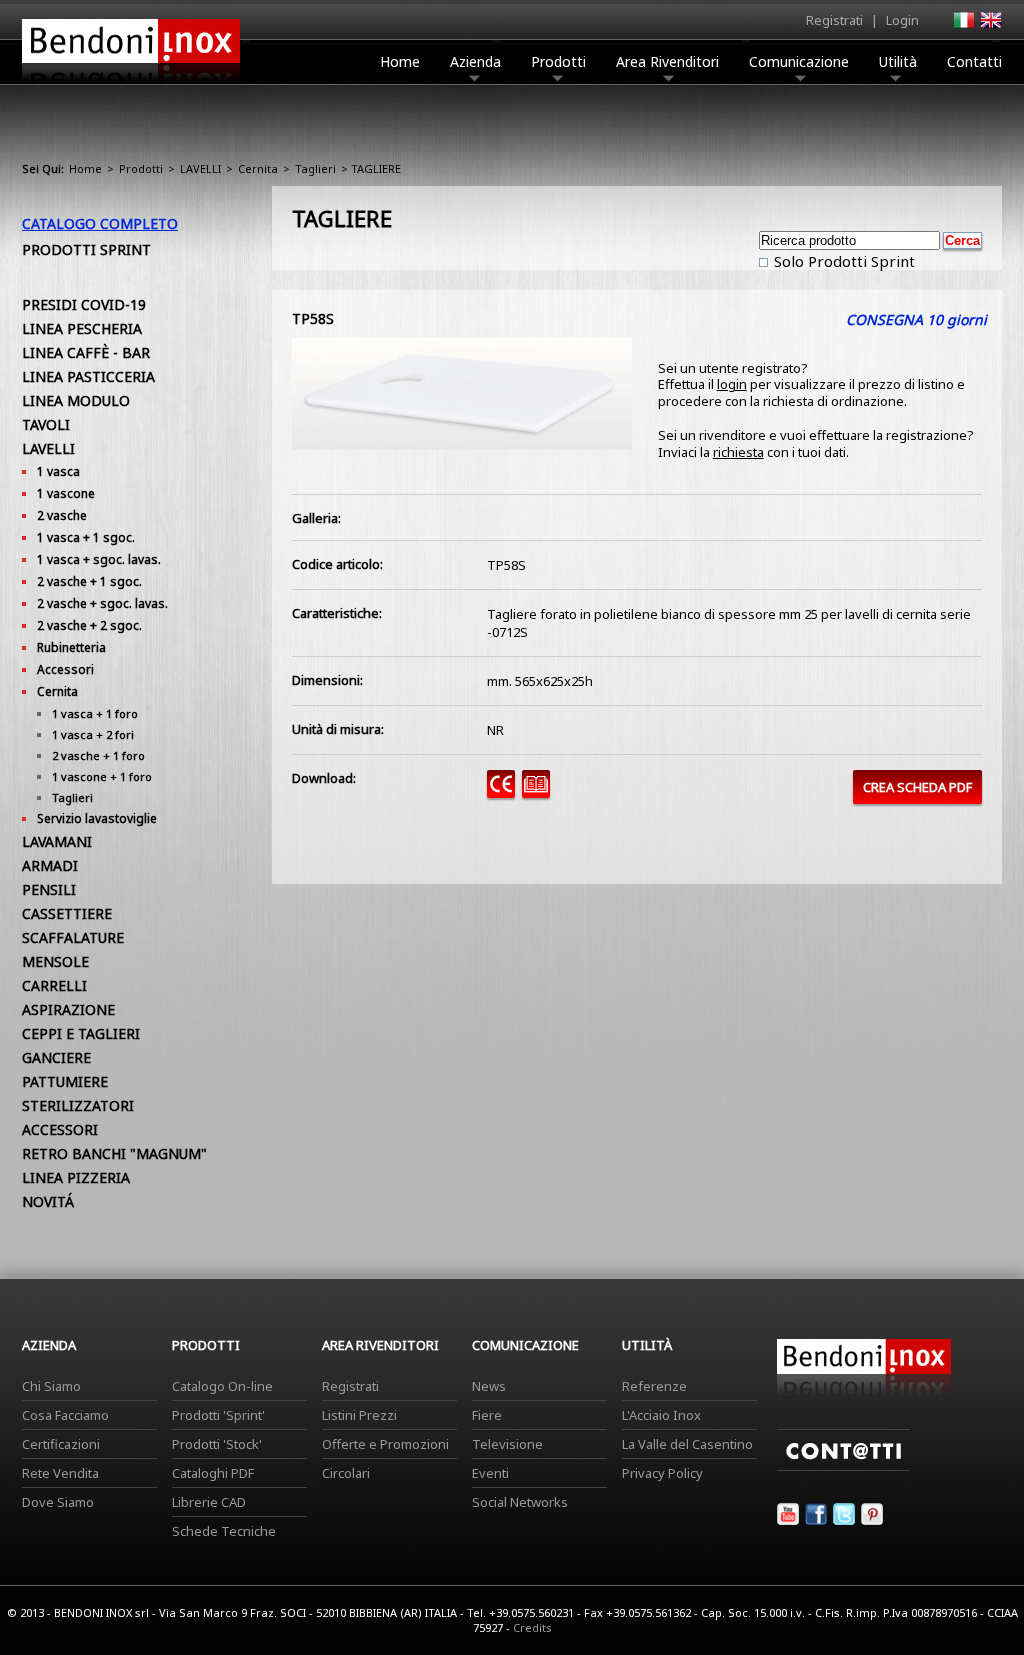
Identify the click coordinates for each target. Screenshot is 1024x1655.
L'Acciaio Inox (661, 1415)
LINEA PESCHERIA (82, 328)
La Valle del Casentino (687, 1444)
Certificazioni (61, 1444)
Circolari (346, 1473)
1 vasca (58, 471)
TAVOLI (46, 424)
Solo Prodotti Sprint (842, 261)
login (732, 384)
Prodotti (558, 61)
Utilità (898, 61)
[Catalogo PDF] (539, 793)
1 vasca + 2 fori (93, 734)
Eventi (490, 1473)
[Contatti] (843, 1466)
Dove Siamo (58, 1502)
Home (400, 61)
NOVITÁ (48, 1201)
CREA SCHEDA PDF (917, 787)
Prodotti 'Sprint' (218, 1415)
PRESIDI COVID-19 (84, 304)
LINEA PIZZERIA (76, 1177)
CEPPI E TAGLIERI (81, 1033)
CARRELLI (54, 985)
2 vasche (62, 515)
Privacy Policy (662, 1473)
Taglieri (315, 168)
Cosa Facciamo (65, 1415)
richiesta (738, 452)
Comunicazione (799, 61)
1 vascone (66, 493)
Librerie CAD (209, 1502)
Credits (532, 1627)
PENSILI (49, 889)
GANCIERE (56, 1057)
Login (902, 20)
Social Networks (520, 1502)
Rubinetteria (71, 647)
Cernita (258, 168)
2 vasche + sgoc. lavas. (102, 603)
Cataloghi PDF (213, 1473)
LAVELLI (200, 168)
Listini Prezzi (359, 1415)
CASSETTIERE (67, 913)
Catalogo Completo (100, 223)
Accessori (65, 669)
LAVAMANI (57, 841)
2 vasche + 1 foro (98, 755)
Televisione (507, 1444)
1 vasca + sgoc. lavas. (99, 559)
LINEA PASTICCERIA (88, 376)
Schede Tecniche (224, 1531)
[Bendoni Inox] (131, 86)
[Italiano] (963, 26)
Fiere (487, 1415)
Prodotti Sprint (86, 249)
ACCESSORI (60, 1129)
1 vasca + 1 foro (95, 713)
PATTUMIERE (65, 1081)
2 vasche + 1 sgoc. (89, 581)
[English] (990, 26)
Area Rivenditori (667, 61)
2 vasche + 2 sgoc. (89, 625)
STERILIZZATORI (78, 1105)
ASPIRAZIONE (68, 1009)
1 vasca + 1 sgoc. (86, 537)
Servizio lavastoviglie (97, 818)
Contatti (974, 61)
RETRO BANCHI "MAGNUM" (114, 1153)
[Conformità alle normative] (504, 793)
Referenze (654, 1386)
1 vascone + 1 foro (102, 776)
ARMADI (50, 865)
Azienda (475, 61)
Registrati (834, 20)
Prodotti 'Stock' (217, 1444)
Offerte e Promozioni (385, 1444)
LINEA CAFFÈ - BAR (86, 352)
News (489, 1386)
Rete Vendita (60, 1473)
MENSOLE (55, 961)
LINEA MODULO (76, 400)
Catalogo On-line (222, 1386)
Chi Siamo (51, 1386)
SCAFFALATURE (73, 937)
